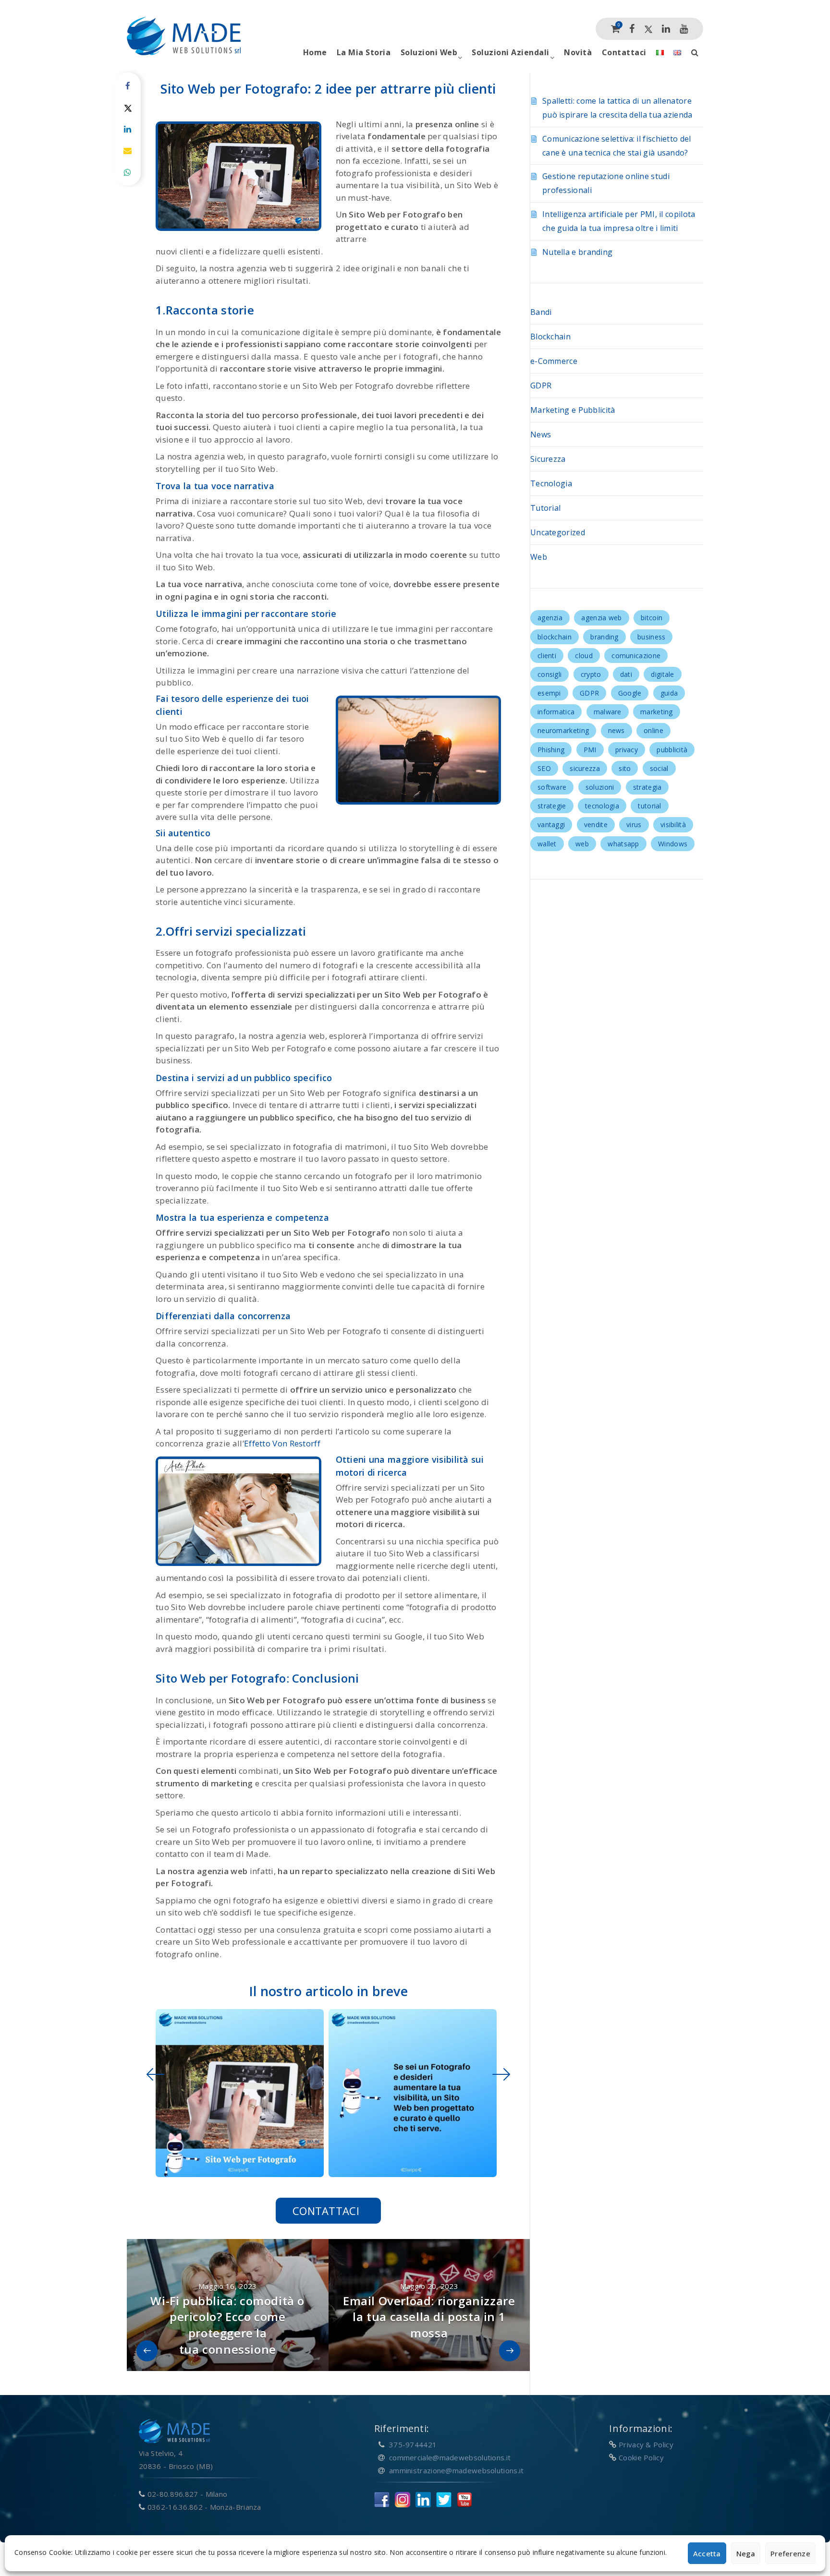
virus (634, 825)
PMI (590, 750)
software (552, 787)
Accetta (707, 2553)
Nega (746, 2553)
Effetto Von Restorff (282, 1443)
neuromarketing (563, 730)
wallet (547, 844)
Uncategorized (558, 532)
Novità (578, 52)
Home (315, 52)
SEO (544, 768)
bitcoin (652, 618)
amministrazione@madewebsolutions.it (457, 2470)
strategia (647, 787)
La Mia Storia (364, 52)
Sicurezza (548, 459)
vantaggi (551, 825)
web (582, 844)
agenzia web (601, 618)
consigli (549, 674)
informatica (556, 712)
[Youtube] (684, 29)
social (659, 768)
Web (539, 557)
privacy (627, 750)
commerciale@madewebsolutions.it (450, 2457)
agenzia (550, 618)
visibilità (673, 825)
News (541, 434)
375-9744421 (413, 2444)
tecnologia (602, 806)
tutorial (649, 806)
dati (626, 674)
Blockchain (550, 337)
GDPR (541, 385)
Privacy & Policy (646, 2444)
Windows (673, 844)
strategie (552, 806)
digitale (662, 674)
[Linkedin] (666, 29)
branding (604, 637)
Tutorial (545, 508)
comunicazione (636, 656)
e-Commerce (554, 361)
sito (625, 768)
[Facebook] (632, 29)
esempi (549, 693)
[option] (237, 2093)
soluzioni (600, 787)
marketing (657, 712)
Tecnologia (551, 483)
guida (669, 693)
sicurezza (585, 768)
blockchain (555, 637)
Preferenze (790, 2553)
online (653, 730)
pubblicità (672, 750)
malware (608, 712)
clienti (547, 656)
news (616, 730)
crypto (591, 674)
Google (630, 693)
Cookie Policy (641, 2457)
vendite (596, 825)
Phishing (551, 750)
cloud (584, 656)
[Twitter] (648, 29)
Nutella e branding (577, 252)
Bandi (541, 312)
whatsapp (623, 844)
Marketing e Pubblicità (573, 410)
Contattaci (624, 52)
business (651, 637)
